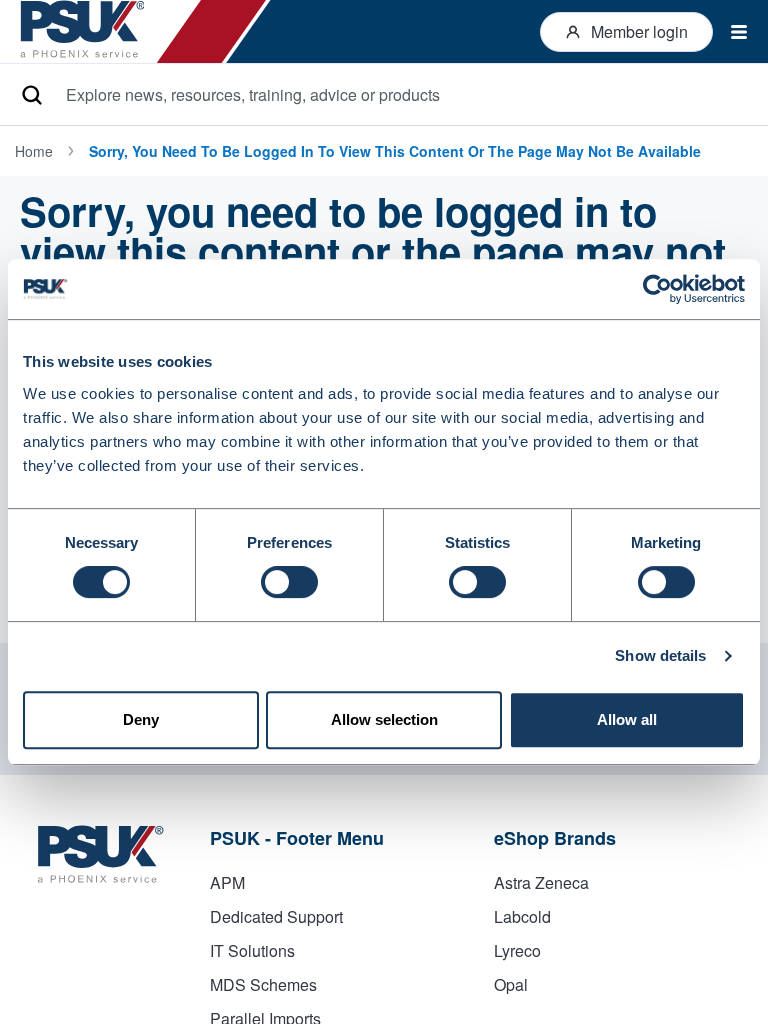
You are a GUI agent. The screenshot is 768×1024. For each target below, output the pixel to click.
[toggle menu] (730, 32)
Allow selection (384, 719)
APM (227, 882)
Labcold (522, 916)
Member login (639, 31)
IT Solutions (252, 950)
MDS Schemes (263, 984)
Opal (511, 984)
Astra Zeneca (541, 882)
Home (34, 151)
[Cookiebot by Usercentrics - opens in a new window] (657, 289)
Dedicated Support (276, 916)
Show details (660, 655)
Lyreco (517, 950)
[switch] (289, 582)
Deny (141, 719)
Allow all (627, 719)
